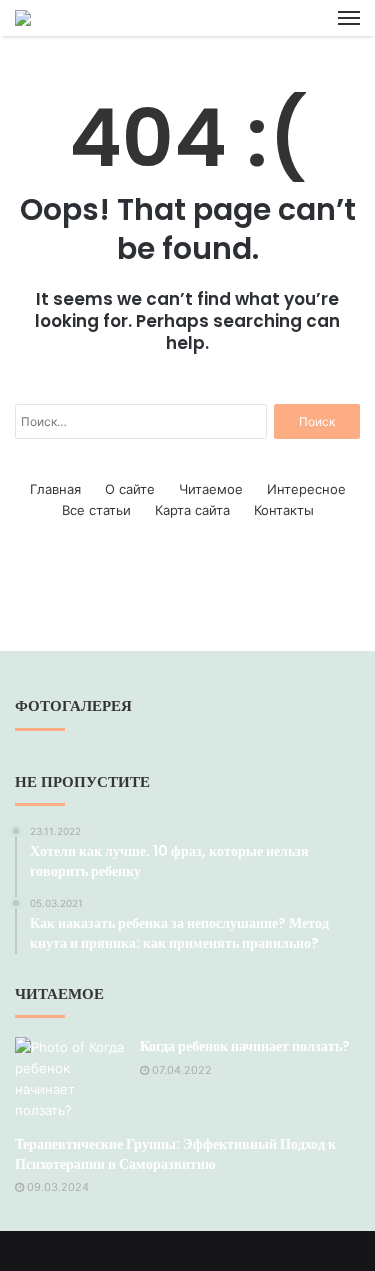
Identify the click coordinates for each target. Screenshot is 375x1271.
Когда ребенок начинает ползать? (245, 1046)
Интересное (306, 489)
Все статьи (96, 510)
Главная (55, 489)
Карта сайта (192, 510)
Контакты (284, 510)
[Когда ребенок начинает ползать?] (70, 1079)
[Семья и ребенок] (23, 18)
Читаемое (211, 489)
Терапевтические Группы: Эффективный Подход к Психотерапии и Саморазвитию (175, 1154)
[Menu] (349, 18)
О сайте (130, 489)
